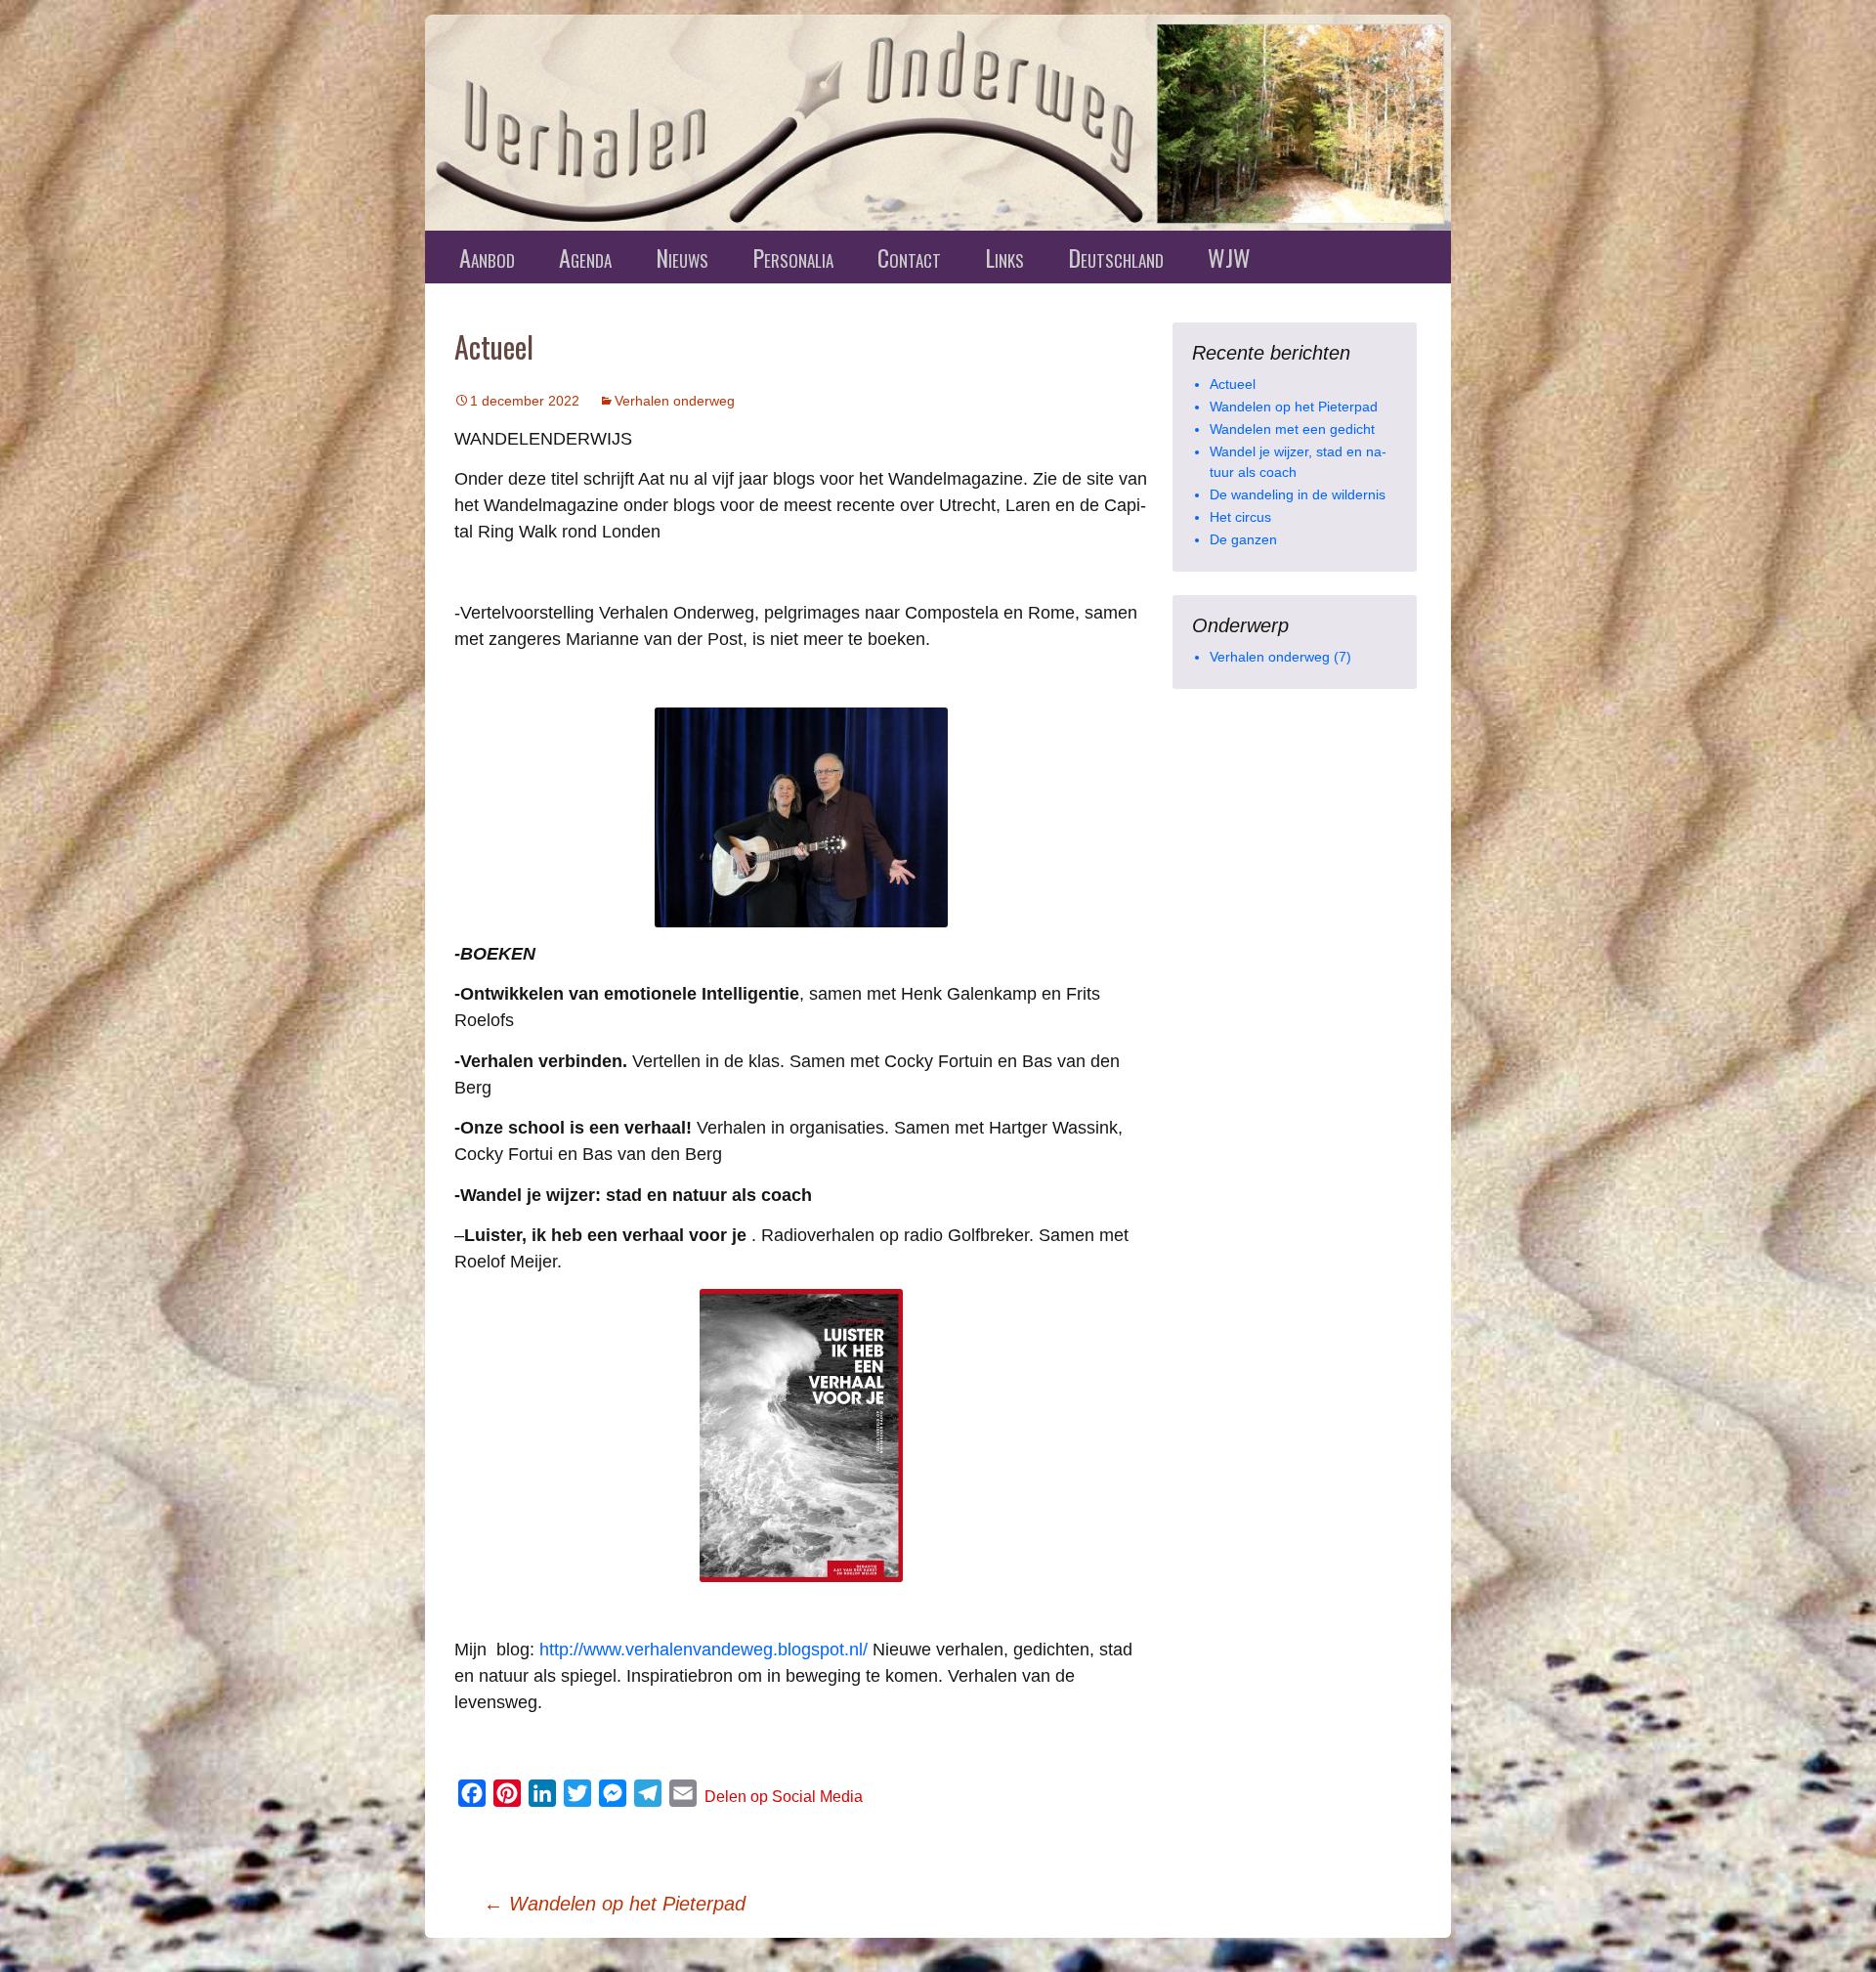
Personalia (793, 257)
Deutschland (1116, 257)
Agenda (585, 257)
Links (1004, 257)
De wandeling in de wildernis (1298, 494)
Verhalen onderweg (675, 401)
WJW (1229, 257)
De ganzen (1243, 539)
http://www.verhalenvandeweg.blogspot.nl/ (703, 1650)
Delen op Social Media (784, 1797)
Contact (909, 257)
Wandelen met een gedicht (1292, 429)
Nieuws (682, 257)
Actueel (1233, 384)
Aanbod (487, 257)
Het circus (1240, 517)
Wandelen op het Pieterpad (615, 1904)
